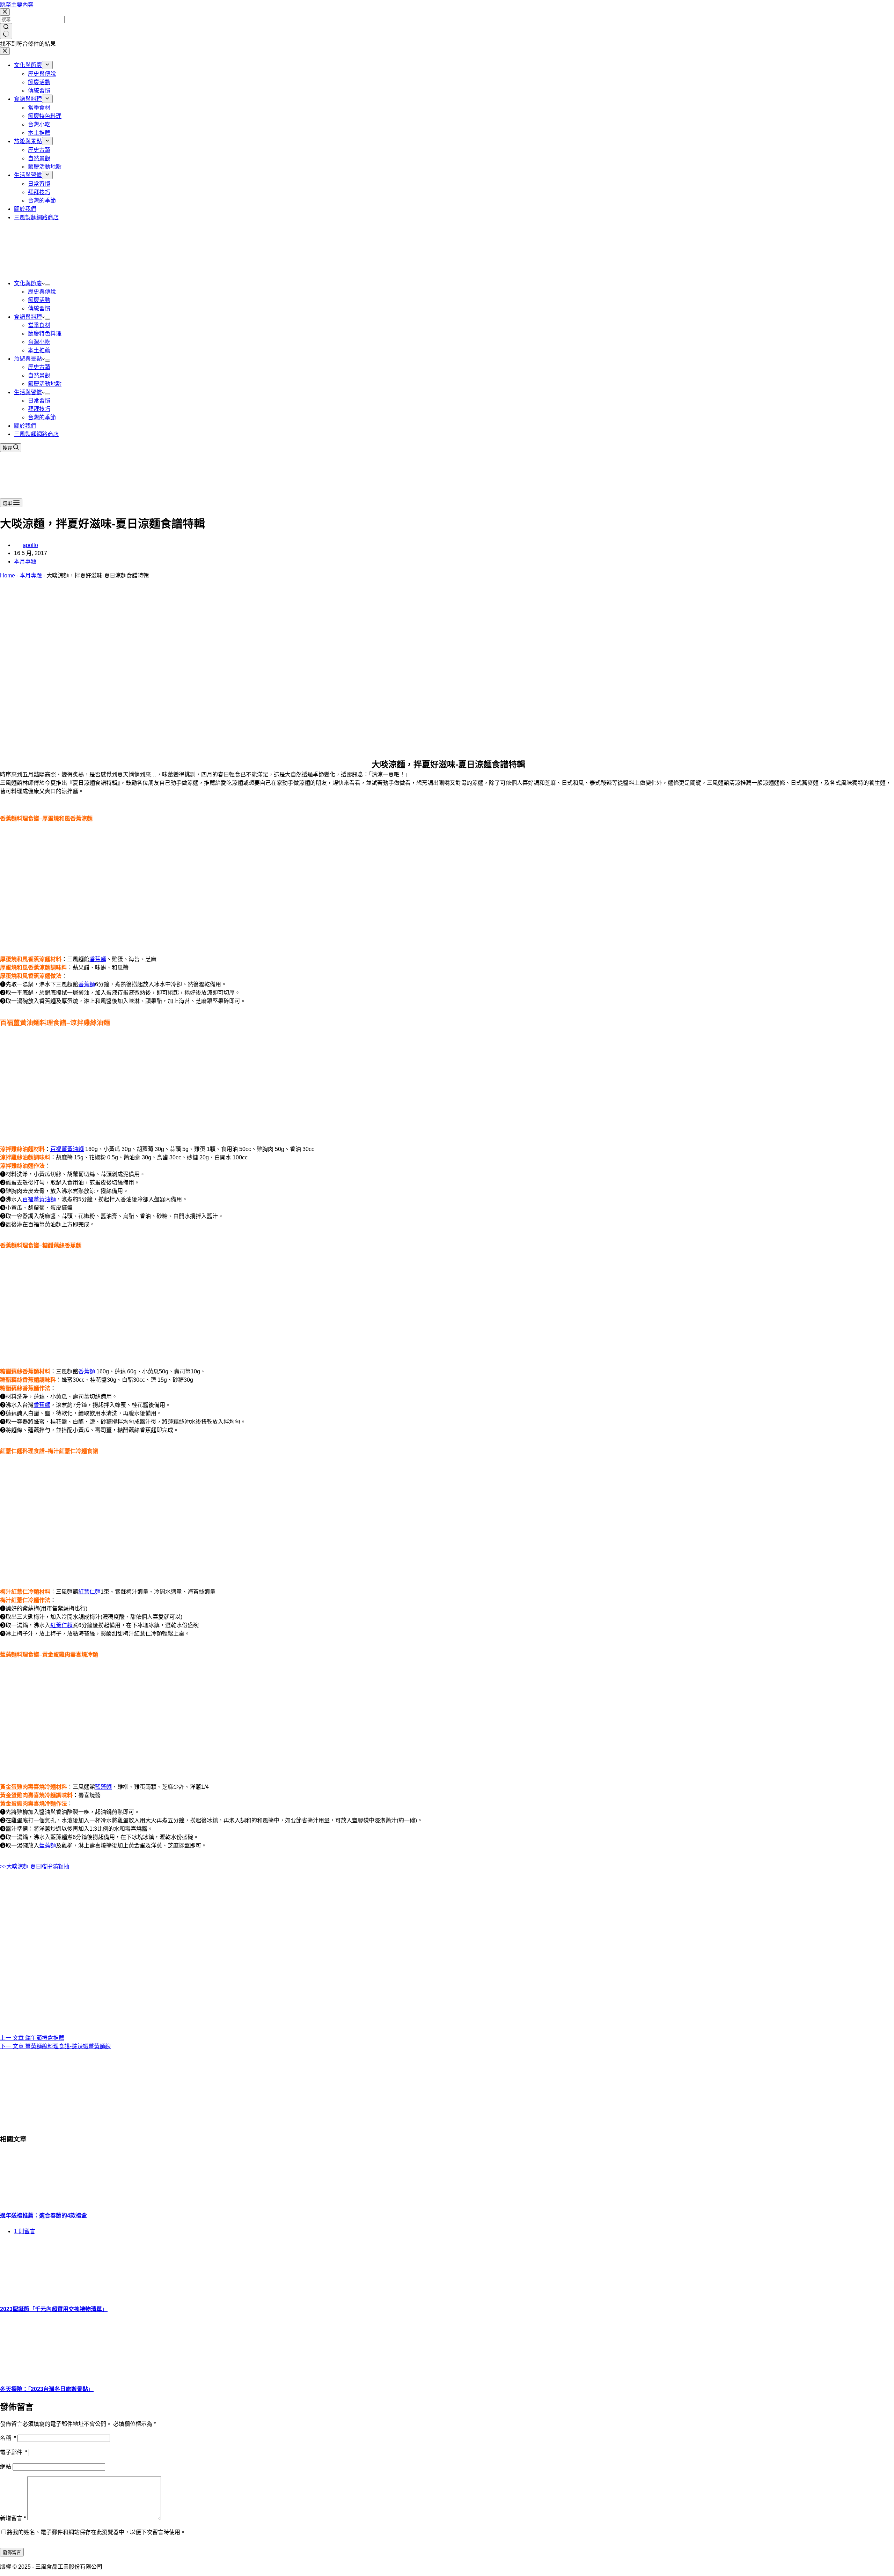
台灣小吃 (39, 342)
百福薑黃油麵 (67, 1149)
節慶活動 (39, 300)
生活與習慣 (28, 392)
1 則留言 (25, 2231)
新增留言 (13, 2518)
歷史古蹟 (39, 367)
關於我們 (25, 426)
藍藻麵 (103, 1787)
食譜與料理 (28, 317)
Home (8, 575)
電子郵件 (14, 2452)
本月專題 (25, 562)
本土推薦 (39, 350)
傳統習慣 (39, 308)
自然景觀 (39, 375)
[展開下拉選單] (47, 285)
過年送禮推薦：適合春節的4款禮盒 (43, 2216)
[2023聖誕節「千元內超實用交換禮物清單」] (52, 2294)
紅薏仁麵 (89, 1592)
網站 (6, 2467)
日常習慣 (39, 401)
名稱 (8, 2438)
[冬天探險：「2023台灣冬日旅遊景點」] (52, 2373)
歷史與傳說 (42, 292)
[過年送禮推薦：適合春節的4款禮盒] (52, 2200)
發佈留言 (12, 2552)
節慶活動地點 (45, 384)
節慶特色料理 (45, 334)
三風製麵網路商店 (36, 434)
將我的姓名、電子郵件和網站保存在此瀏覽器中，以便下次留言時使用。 (96, 2532)
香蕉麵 (98, 959)
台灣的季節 (42, 417)
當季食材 (39, 325)
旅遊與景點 (28, 359)
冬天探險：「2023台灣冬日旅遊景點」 (47, 2389)
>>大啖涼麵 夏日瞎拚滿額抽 (35, 1866)
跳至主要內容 (17, 5)
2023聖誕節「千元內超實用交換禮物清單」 (54, 2309)
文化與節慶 (28, 283)
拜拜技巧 (39, 409)
